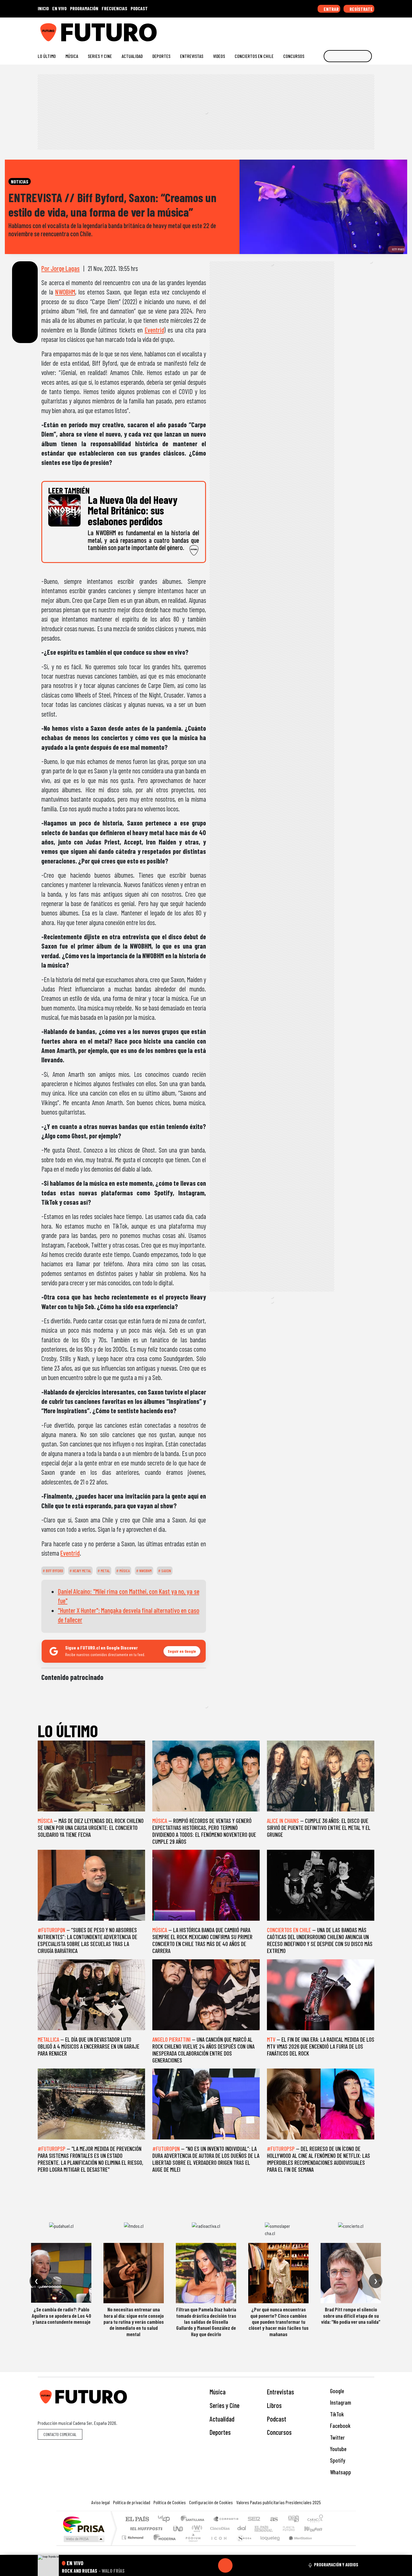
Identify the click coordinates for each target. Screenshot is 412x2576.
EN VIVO (59, 8)
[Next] (254, 2565)
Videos (219, 56)
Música (72, 56)
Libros (274, 2405)
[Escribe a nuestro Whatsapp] (371, 30)
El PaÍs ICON (218, 2545)
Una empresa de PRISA (84, 2524)
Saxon (166, 1571)
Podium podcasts (133, 2536)
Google (336, 2391)
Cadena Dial (294, 2528)
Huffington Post (145, 2528)
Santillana (194, 2519)
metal (105, 1571)
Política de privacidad (132, 2502)
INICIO (43, 8)
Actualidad (132, 56)
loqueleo (268, 2545)
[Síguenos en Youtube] (352, 30)
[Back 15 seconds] (211, 2565)
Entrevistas (192, 56)
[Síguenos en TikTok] (323, 30)
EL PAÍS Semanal (258, 2528)
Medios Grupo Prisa (83, 2539)
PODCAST (139, 8)
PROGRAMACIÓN (84, 8)
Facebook (340, 2426)
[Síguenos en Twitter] (342, 30)
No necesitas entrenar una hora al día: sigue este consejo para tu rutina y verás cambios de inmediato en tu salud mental (134, 2322)
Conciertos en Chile (254, 56)
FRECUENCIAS (114, 8)
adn (293, 2519)
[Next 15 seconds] (240, 2565)
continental (242, 2528)
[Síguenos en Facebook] (333, 30)
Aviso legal (101, 2502)
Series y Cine (100, 56)
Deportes (161, 56)
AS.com (273, 2519)
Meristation (297, 2545)
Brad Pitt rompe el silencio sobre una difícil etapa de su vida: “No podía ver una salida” (351, 2315)
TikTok (336, 2414)
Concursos (294, 56)
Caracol (315, 2519)
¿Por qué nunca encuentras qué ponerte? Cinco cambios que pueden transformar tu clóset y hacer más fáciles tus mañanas (279, 2322)
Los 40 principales (166, 2519)
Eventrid (154, 330)
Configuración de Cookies (211, 2502)
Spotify (337, 2460)
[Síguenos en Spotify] (362, 30)
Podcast (277, 2419)
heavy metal (81, 1571)
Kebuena (316, 2528)
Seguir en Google (182, 1651)
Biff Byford (54, 1571)
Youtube (338, 2449)
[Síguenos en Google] (304, 30)
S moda (242, 2545)
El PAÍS (137, 2519)
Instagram (340, 2402)
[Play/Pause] (225, 2565)
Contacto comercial (60, 2434)
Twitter (337, 2437)
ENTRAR (331, 9)
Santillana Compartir (226, 2519)
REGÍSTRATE (361, 9)
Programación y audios (336, 2565)
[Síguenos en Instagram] (314, 30)
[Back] (196, 2565)
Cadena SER (254, 2519)
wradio (196, 2528)
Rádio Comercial (324, 2545)
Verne (276, 2528)
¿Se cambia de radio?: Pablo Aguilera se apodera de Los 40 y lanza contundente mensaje (61, 2315)
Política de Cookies (170, 2502)
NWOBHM (65, 292)
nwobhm (145, 1571)
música (124, 1571)
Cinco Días (219, 2528)
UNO (179, 2528)
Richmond (133, 2545)
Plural (191, 2545)
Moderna (163, 2545)
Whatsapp (340, 2472)
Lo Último (47, 56)
